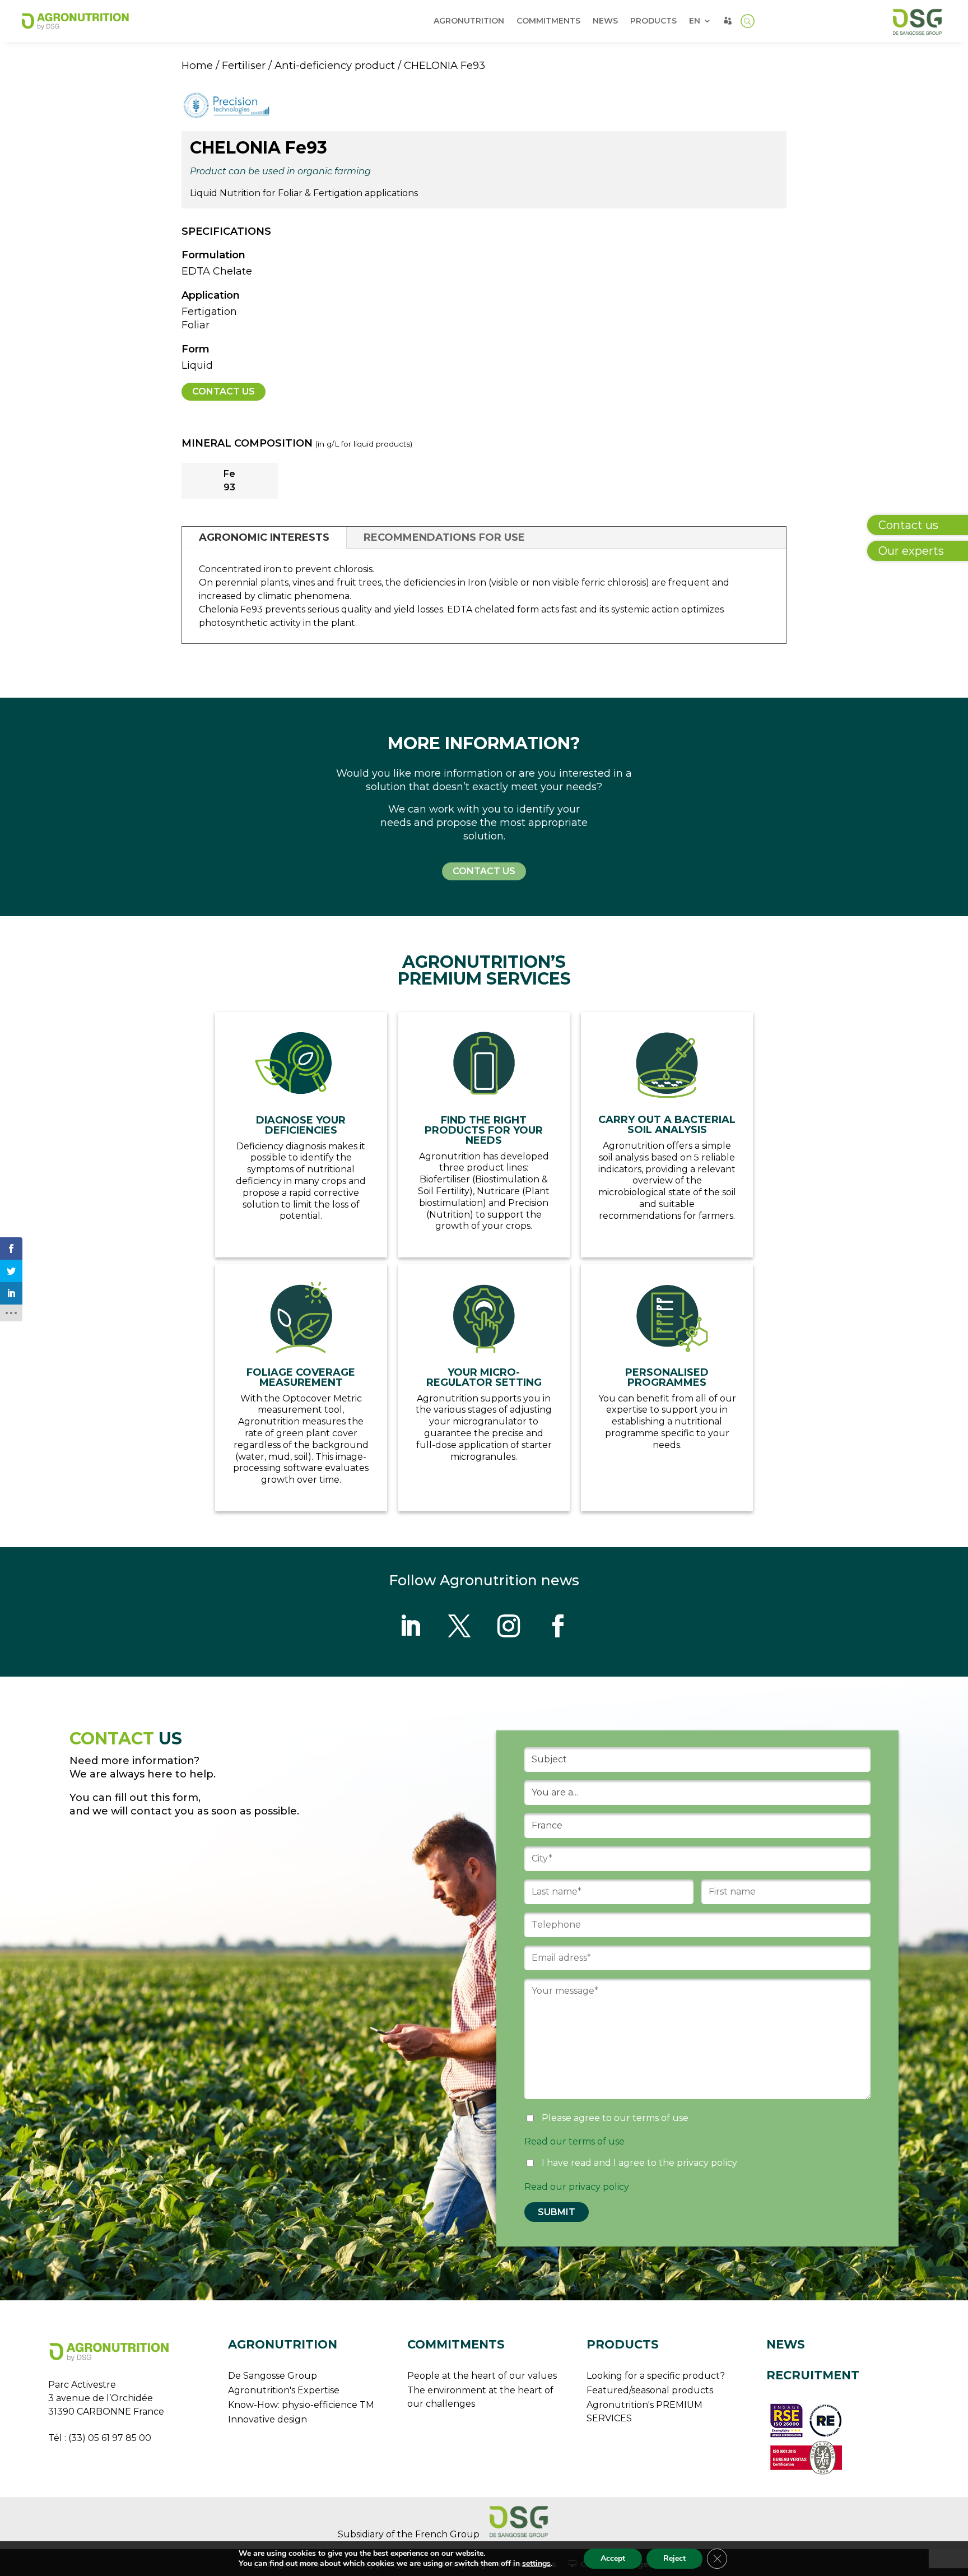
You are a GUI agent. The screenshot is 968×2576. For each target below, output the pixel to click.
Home (197, 65)
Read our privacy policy (577, 2187)
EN (695, 21)
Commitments (548, 21)
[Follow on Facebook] (558, 1626)
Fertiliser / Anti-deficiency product (308, 65)
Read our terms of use (574, 2141)
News (605, 21)
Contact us (224, 391)
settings (536, 2564)
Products (653, 21)
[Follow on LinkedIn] (410, 1626)
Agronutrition (469, 21)
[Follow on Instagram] (509, 1626)
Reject (674, 2558)
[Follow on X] (459, 1626)
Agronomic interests (264, 537)
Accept (613, 2558)
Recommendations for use (444, 537)
